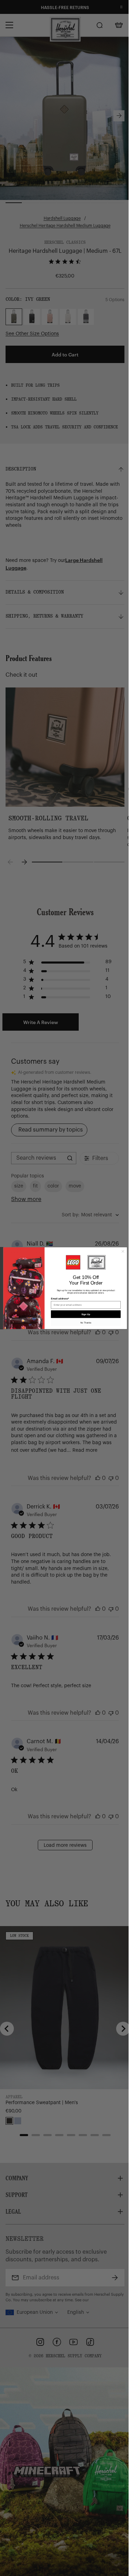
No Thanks (86, 1323)
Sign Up (86, 1314)
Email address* (60, 1298)
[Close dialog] (123, 1251)
